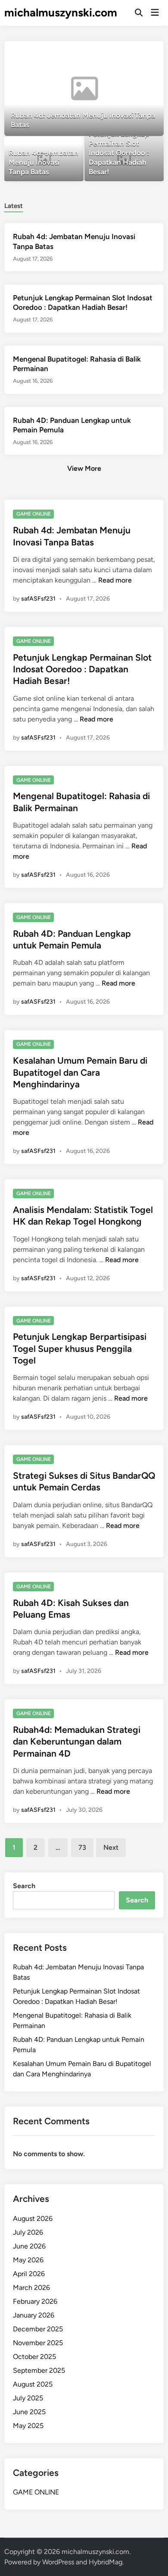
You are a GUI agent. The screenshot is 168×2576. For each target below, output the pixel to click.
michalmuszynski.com (61, 13)
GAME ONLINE (34, 514)
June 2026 (29, 2246)
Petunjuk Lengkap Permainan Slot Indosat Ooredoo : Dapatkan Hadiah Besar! (82, 669)
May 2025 (28, 2426)
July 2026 (28, 2232)
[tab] (14, 205)
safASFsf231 (38, 599)
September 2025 (39, 2370)
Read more (115, 580)
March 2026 (31, 2288)
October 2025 (34, 2357)
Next (111, 1847)
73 (82, 1847)
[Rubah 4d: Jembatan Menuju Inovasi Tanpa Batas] (84, 88)
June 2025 (29, 2412)
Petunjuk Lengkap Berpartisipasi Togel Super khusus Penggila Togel (80, 1348)
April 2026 (29, 2274)
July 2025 (28, 2398)
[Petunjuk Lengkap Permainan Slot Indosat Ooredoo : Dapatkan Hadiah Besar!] (124, 159)
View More (84, 468)
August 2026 (33, 2219)
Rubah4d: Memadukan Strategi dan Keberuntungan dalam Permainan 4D (77, 1741)
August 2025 (33, 2384)
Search (24, 1886)
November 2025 (38, 2343)
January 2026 (34, 2315)
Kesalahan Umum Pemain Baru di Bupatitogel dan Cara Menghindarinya (80, 1072)
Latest (14, 206)
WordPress (58, 2562)
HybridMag (106, 2562)
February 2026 (35, 2301)
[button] (124, 52)
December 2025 (38, 2329)
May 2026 (28, 2260)
